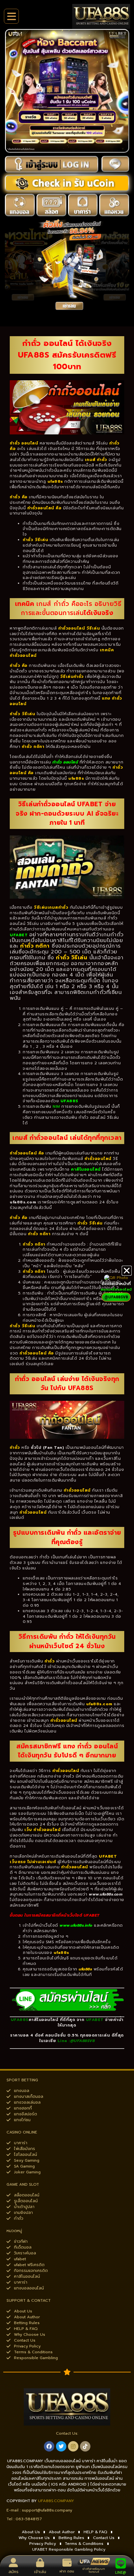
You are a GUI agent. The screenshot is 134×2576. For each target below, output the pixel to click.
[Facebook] (49, 2446)
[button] (127, 1271)
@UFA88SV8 (83, 2041)
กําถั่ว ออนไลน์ (65, 762)
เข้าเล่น (40, 2572)
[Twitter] (61, 2446)
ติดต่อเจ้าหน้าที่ (116, 1284)
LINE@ (121, 2573)
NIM (56, 1106)
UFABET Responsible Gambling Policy (69, 2549)
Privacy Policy (43, 2544)
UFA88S (69, 1101)
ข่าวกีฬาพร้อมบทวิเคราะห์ (94, 2570)
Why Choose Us (34, 2538)
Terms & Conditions (84, 2544)
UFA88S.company (56, 2501)
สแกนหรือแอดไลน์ (116, 1289)
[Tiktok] (85, 2446)
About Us (31, 2532)
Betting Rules (71, 2538)
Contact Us (104, 2538)
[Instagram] (73, 2446)
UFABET (19, 935)
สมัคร (13, 2572)
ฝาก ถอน (67, 2571)
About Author (62, 2532)
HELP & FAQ (95, 2532)
